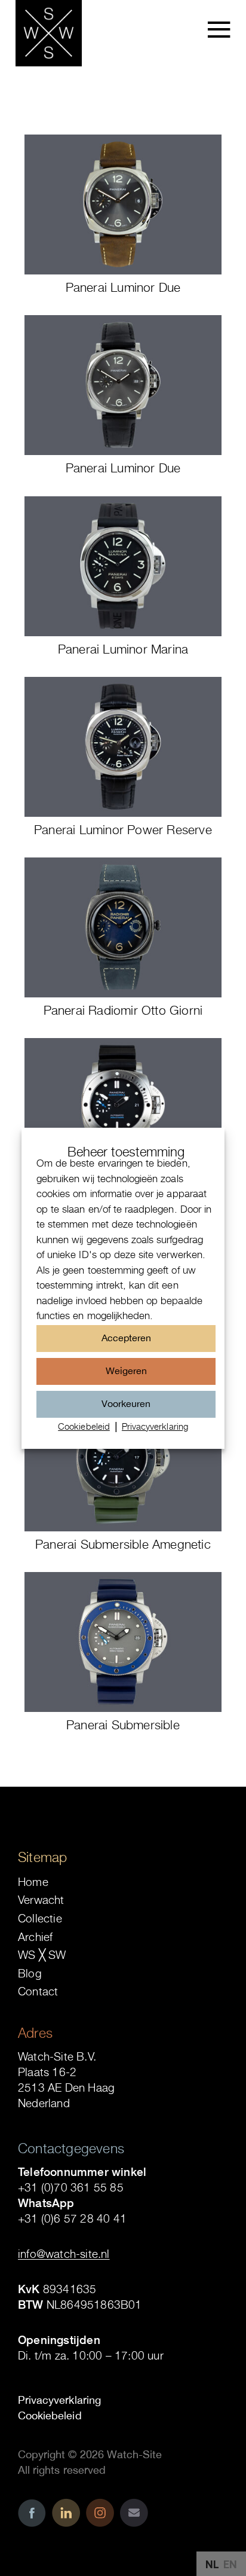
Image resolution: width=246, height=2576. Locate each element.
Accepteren (126, 1338)
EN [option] (230, 2564)
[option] (230, 2565)
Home (33, 1882)
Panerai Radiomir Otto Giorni (123, 1010)
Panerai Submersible (123, 1725)
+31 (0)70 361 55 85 (71, 2187)
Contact (38, 1991)
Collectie (40, 1918)
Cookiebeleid (84, 1426)
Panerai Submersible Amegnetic (123, 1544)
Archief (35, 1937)
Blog (30, 1973)
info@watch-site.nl (64, 2254)
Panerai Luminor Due (123, 287)
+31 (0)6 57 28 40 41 (72, 2218)
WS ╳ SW (42, 1955)
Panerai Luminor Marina (123, 649)
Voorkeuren (126, 1403)
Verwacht (41, 1900)
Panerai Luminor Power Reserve (123, 829)
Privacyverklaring (155, 1426)
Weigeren (126, 1371)
